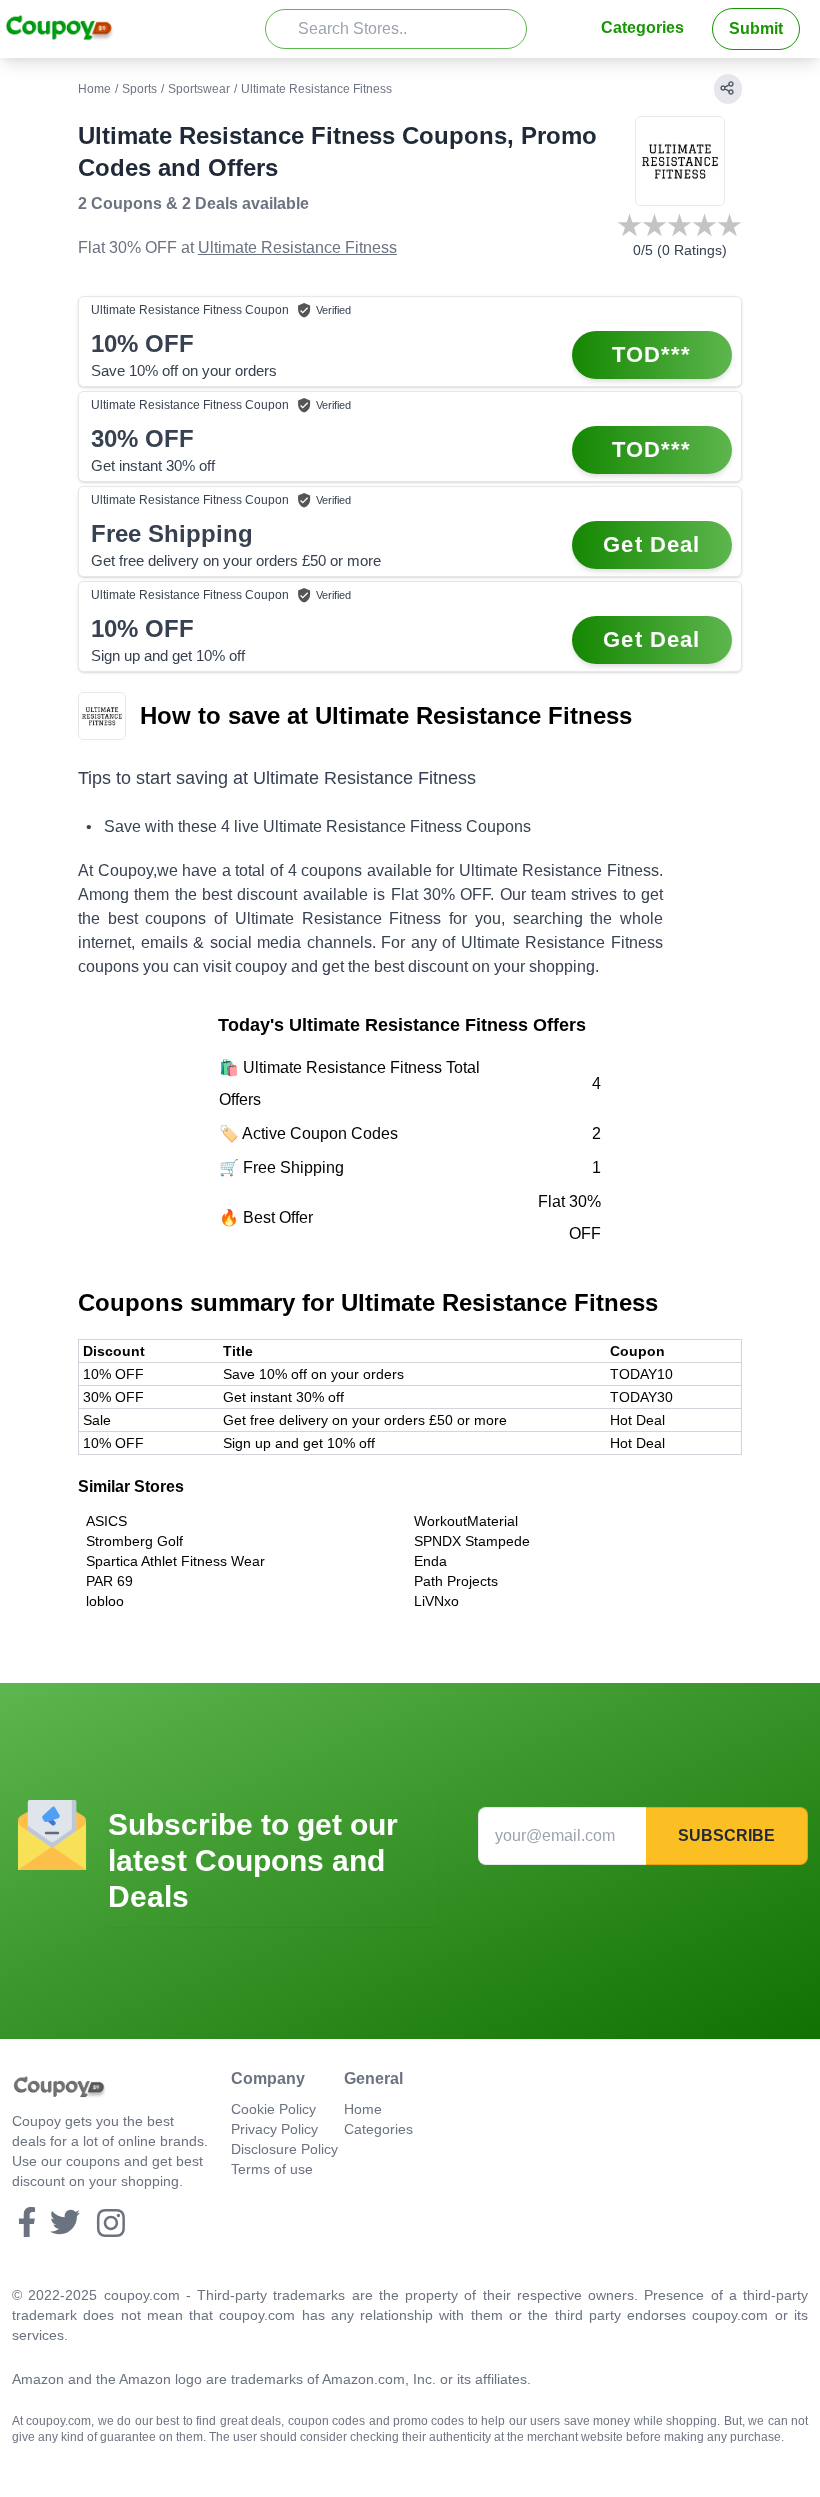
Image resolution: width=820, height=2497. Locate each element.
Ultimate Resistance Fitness (297, 247)
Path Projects (456, 1581)
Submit (756, 28)
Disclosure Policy (284, 2149)
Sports (139, 89)
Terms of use (272, 2169)
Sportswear (199, 89)
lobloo (105, 1601)
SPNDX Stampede (472, 1541)
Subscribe (726, 1835)
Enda (430, 1561)
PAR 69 (109, 1581)
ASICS (106, 1521)
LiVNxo (436, 1601)
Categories (642, 27)
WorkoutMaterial (466, 1521)
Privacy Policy (274, 2129)
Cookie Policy (273, 2109)
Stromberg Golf (134, 1541)
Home (94, 89)
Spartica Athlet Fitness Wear (175, 1561)
